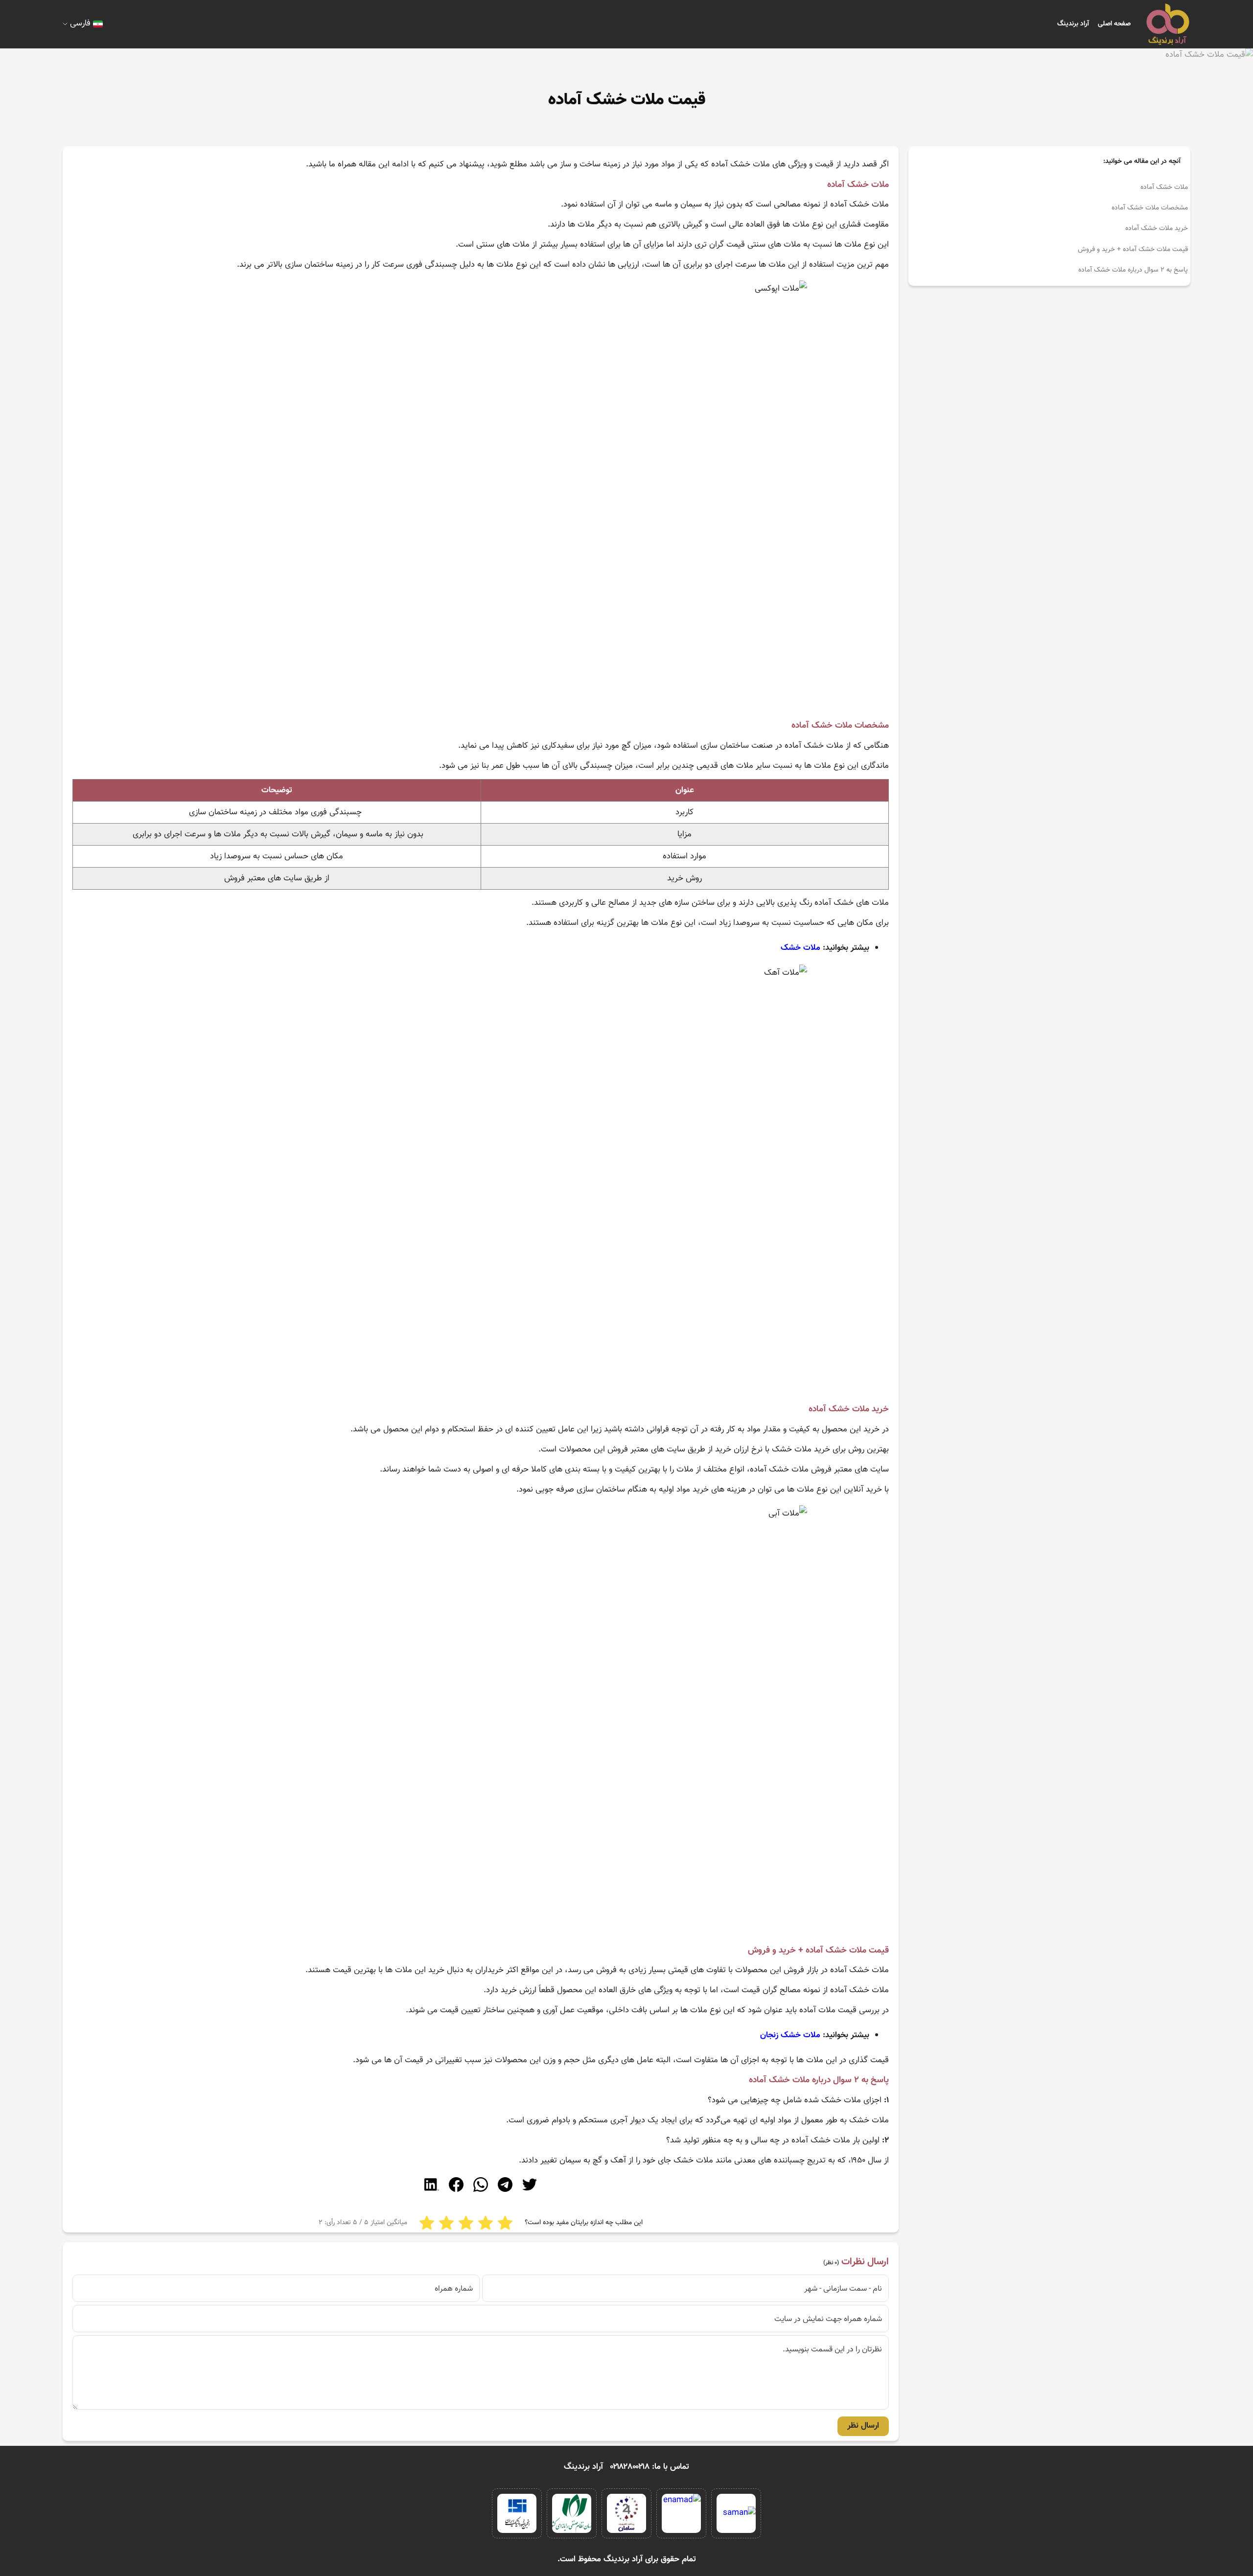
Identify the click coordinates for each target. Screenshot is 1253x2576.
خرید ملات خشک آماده (1157, 229)
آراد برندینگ (1073, 24)
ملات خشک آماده (1164, 187)
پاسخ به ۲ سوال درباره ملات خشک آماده (1133, 270)
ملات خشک (801, 948)
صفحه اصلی (1114, 24)
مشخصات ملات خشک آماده (1150, 208)
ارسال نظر (863, 2426)
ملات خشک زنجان (790, 2035)
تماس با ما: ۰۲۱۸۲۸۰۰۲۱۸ (650, 2467)
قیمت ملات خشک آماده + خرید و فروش (1133, 250)
